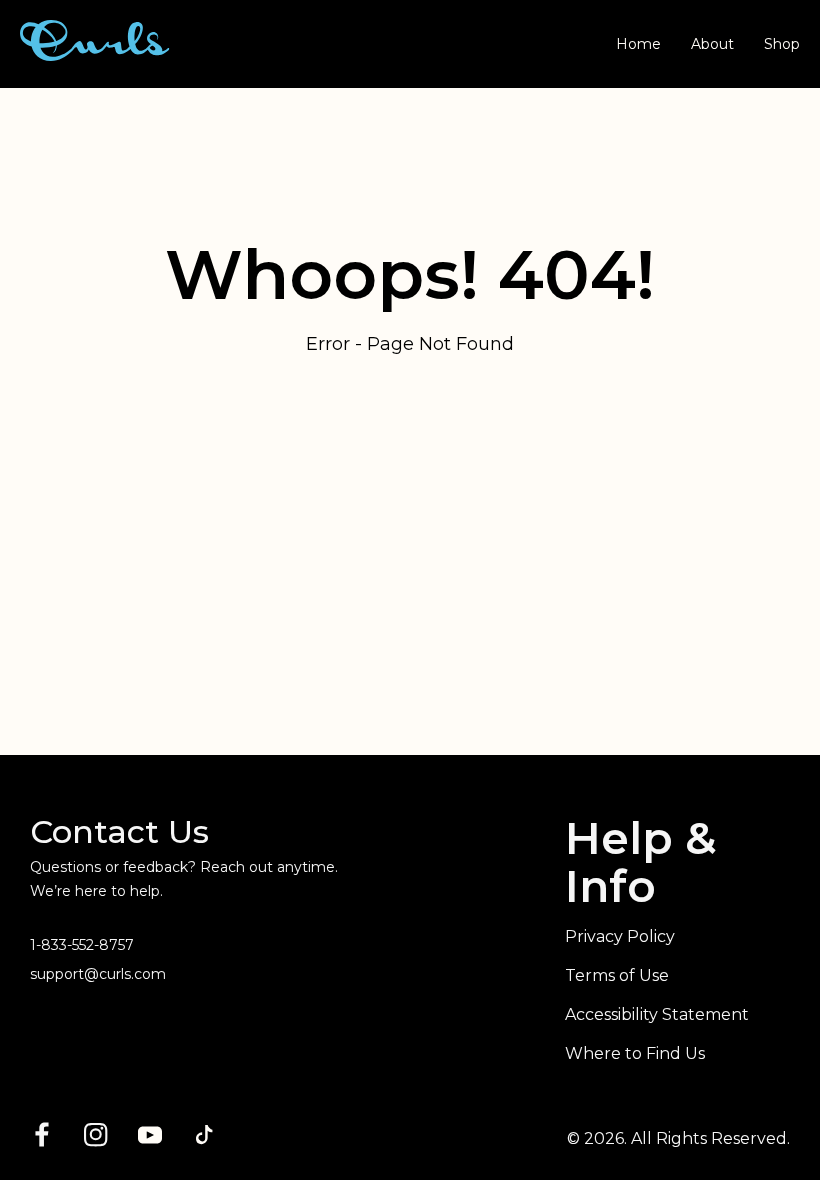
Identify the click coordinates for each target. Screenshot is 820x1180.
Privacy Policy (620, 936)
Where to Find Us (635, 1053)
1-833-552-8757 (82, 945)
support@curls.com (98, 974)
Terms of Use (617, 975)
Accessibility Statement (657, 1014)
